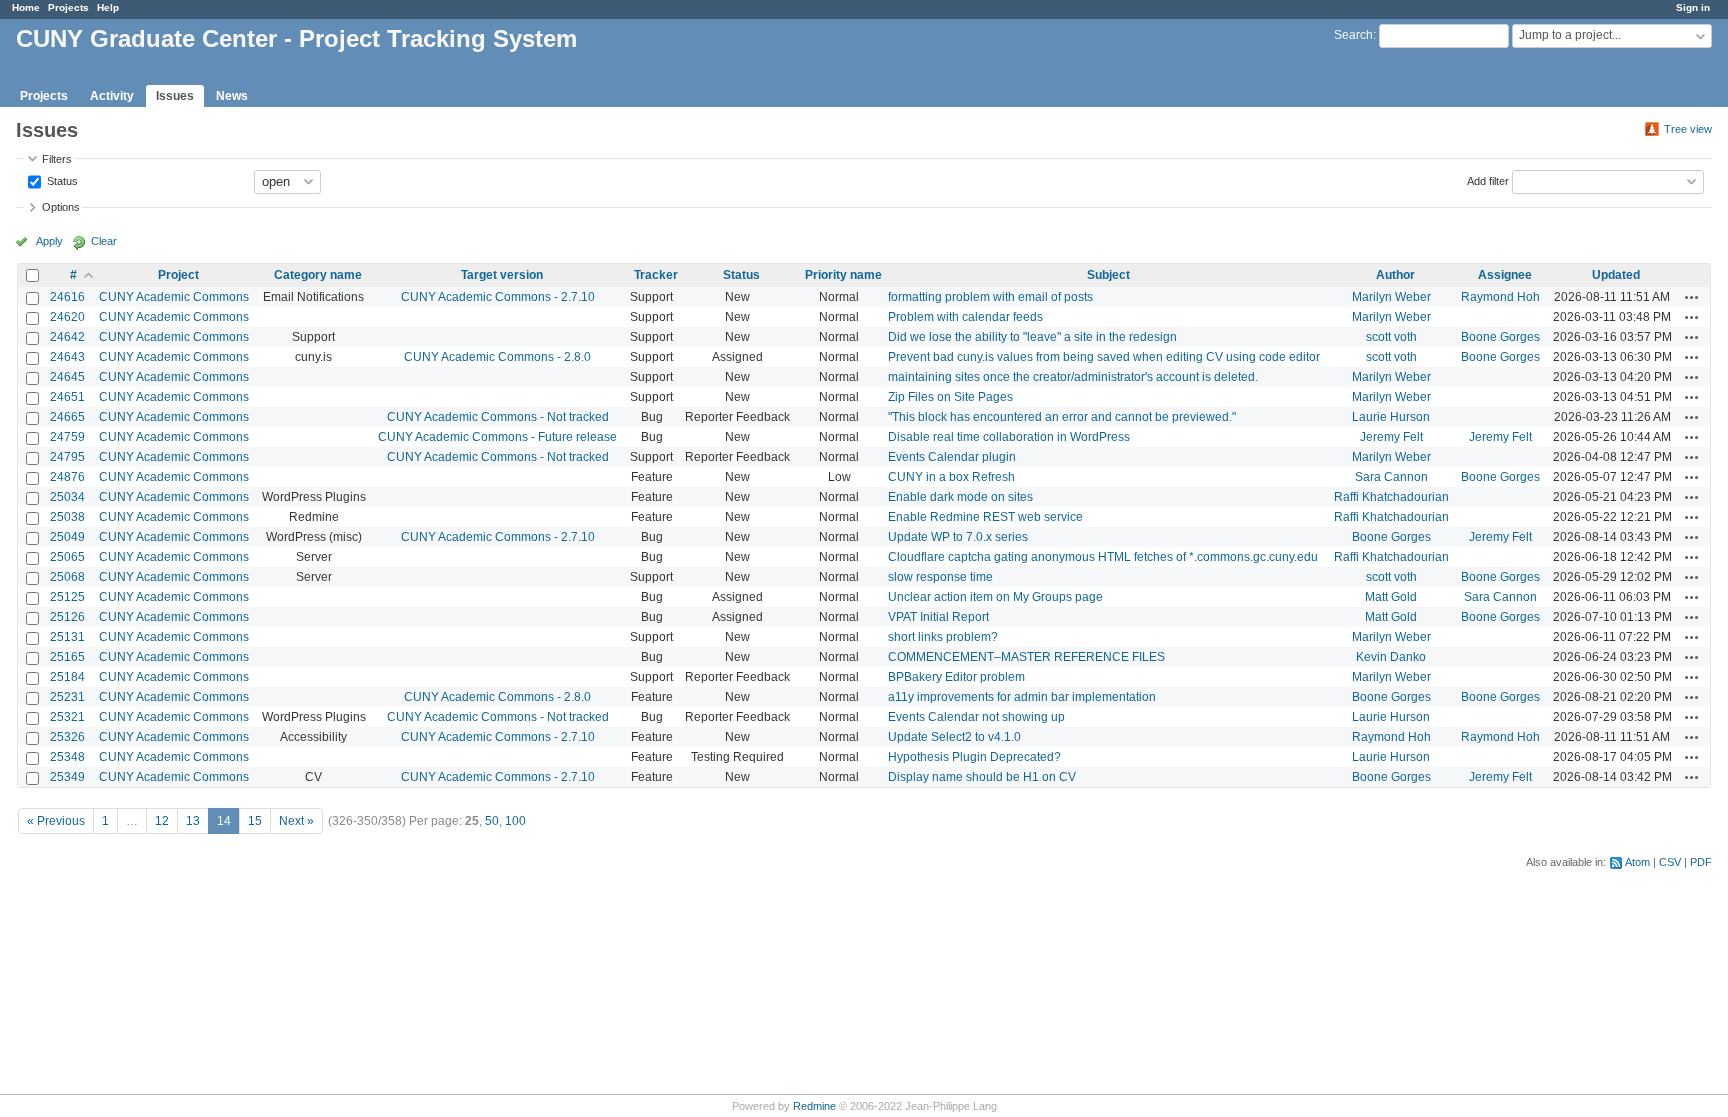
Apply (49, 241)
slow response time (940, 577)
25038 (67, 517)
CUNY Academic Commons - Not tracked (498, 417)
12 (162, 821)
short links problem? (943, 637)
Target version (502, 275)
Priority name (843, 275)
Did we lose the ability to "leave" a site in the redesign (1032, 337)
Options (61, 207)
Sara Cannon (1391, 477)
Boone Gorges (1500, 337)
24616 (67, 297)
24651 (67, 397)
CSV (1670, 862)
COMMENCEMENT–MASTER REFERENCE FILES (1026, 657)
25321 (67, 717)
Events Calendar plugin (952, 457)
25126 (67, 617)
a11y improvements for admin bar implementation (1022, 697)
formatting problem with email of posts (990, 297)
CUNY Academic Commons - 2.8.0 (497, 357)
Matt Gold (1391, 597)
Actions (1692, 297)
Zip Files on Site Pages (950, 397)
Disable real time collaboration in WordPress (1009, 437)
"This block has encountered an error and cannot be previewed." (1062, 417)
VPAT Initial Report (938, 617)
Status (61, 180)
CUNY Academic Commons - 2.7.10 (498, 297)
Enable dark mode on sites (960, 497)
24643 (67, 357)
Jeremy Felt (1391, 437)
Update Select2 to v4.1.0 (954, 737)
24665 (67, 417)
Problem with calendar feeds (965, 317)
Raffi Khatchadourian (1391, 497)
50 (492, 821)
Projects (68, 7)
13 (193, 821)
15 (255, 821)
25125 (67, 597)
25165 (67, 657)
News (232, 96)
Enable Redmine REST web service (985, 517)
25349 (67, 777)
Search (1353, 35)
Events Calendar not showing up (976, 717)
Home (26, 7)
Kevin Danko (1391, 657)
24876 (67, 477)
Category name (318, 275)
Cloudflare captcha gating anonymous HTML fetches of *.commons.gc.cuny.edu (1103, 557)
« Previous (56, 821)
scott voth (1391, 337)
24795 (67, 457)
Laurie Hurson (1391, 417)
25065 (67, 557)
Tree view (1688, 129)
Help (108, 7)
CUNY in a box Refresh (951, 477)
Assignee (1505, 275)
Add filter (1488, 180)
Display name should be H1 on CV (982, 777)
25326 (67, 737)
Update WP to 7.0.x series (958, 537)
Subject (1108, 275)
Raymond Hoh (1500, 297)
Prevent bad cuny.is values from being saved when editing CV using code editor (1104, 357)
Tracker (656, 275)
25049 (67, 537)
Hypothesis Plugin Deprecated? (974, 757)
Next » (296, 821)
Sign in (1693, 7)
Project (178, 275)
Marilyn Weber (1391, 297)
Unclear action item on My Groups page (995, 597)
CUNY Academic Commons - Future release (497, 437)
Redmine (814, 1106)
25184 (67, 677)
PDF (1701, 862)
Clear (104, 241)
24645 (67, 377)
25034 (67, 497)
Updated (1616, 275)
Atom (1637, 862)
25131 (67, 637)
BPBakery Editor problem (956, 677)
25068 (67, 577)
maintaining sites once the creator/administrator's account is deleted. (1073, 377)
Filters (57, 159)
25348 (67, 757)
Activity (112, 96)
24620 (67, 317)
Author (1395, 275)
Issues (175, 96)
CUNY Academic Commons (174, 297)
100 (515, 821)
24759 (67, 437)
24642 (67, 337)
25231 (67, 697)
